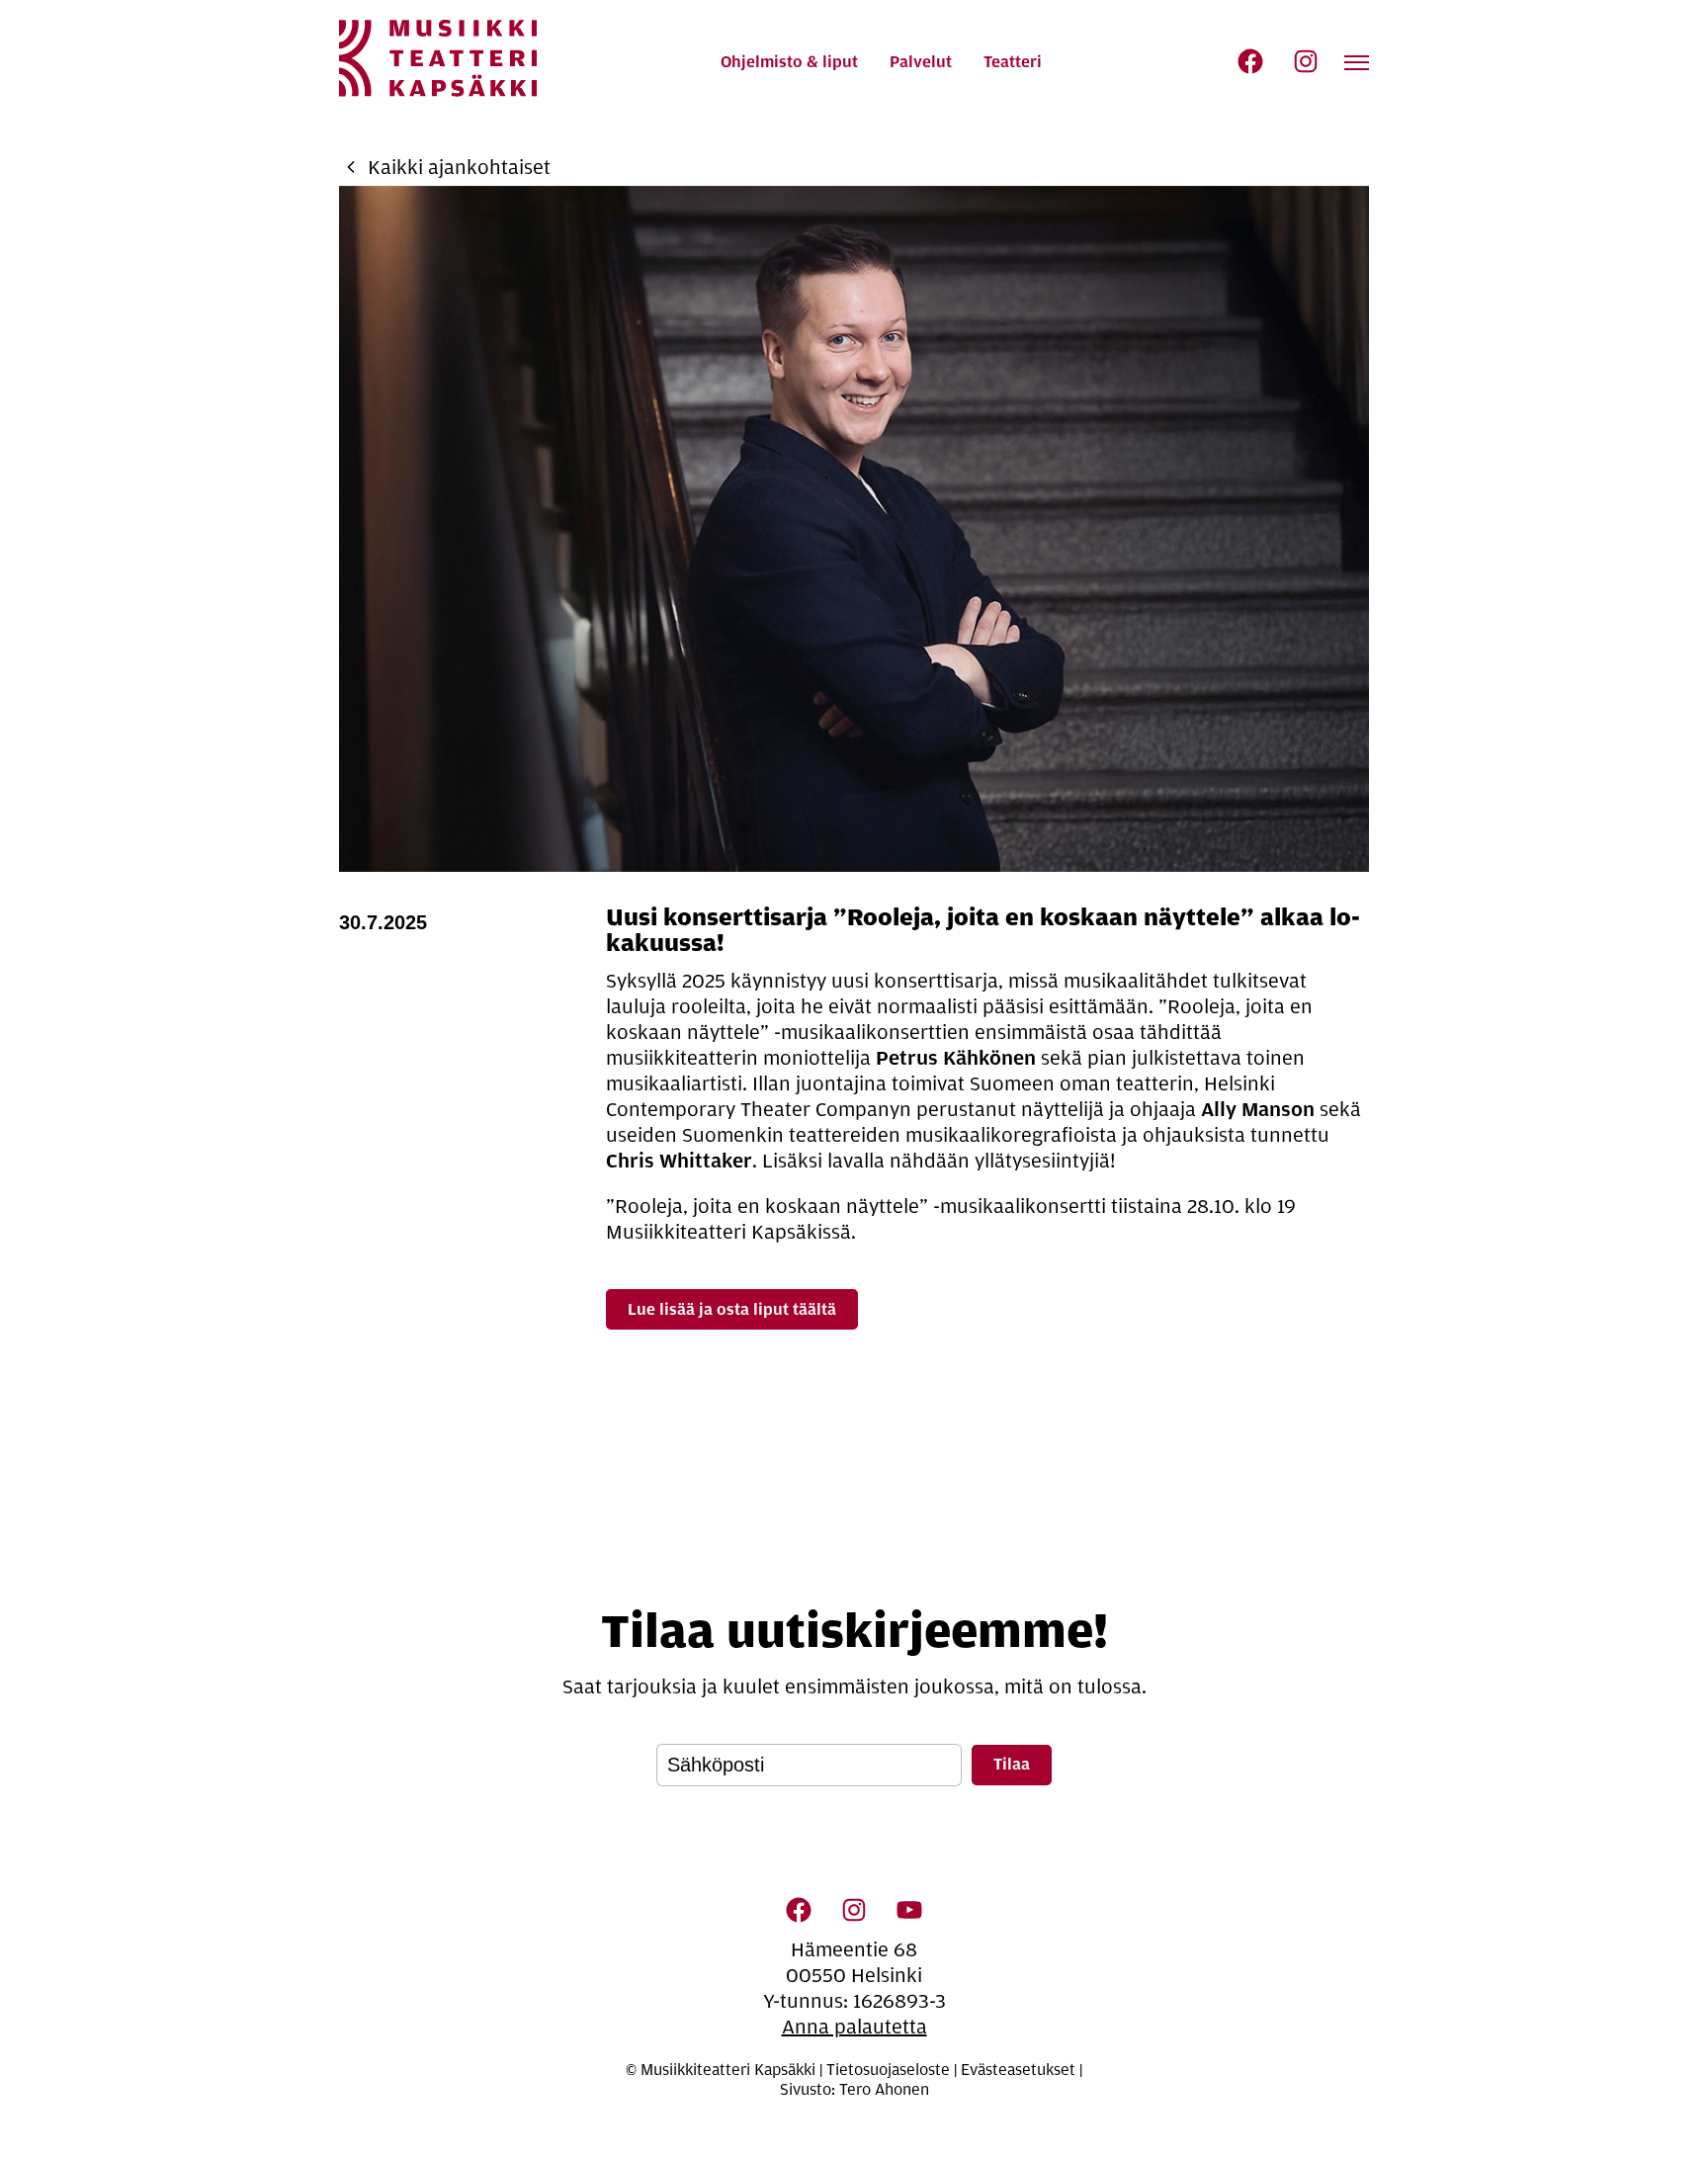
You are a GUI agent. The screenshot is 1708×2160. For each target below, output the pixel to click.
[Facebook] (1250, 61)
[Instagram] (1306, 61)
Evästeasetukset (1018, 2070)
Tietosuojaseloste (888, 2070)
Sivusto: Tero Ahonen (854, 2090)
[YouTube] (909, 1910)
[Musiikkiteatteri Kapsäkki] (438, 58)
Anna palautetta (854, 2027)
